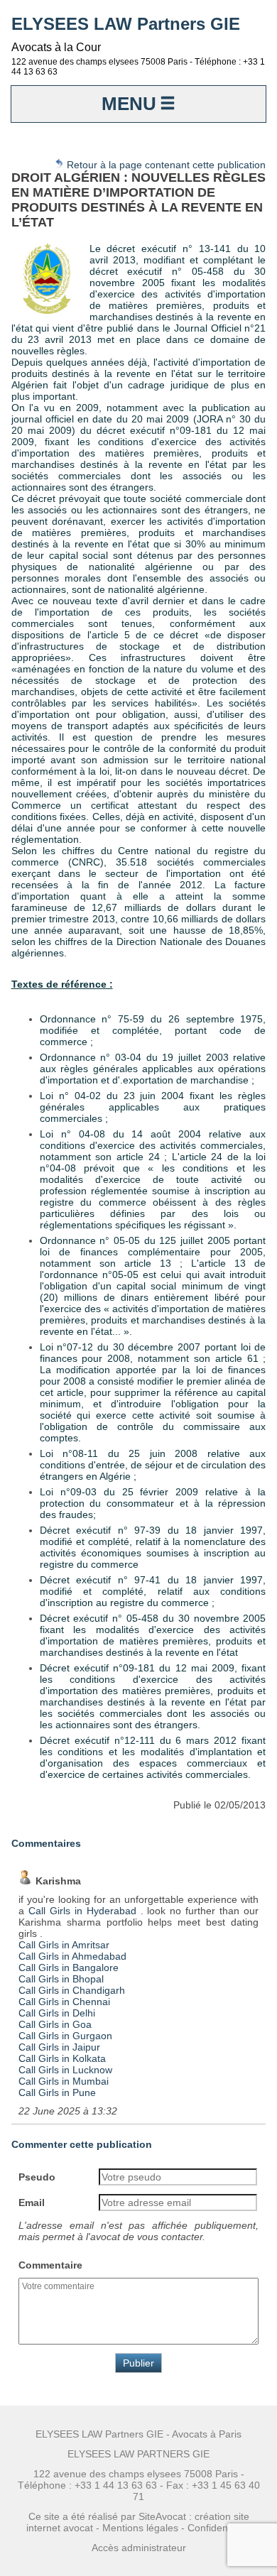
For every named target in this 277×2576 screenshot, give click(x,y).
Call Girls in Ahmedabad (72, 1956)
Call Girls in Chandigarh (72, 1990)
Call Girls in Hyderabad (82, 1911)
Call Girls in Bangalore (69, 1968)
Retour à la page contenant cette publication (165, 165)
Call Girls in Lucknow (65, 2070)
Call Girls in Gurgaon (65, 2036)
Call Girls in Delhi (57, 2013)
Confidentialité (219, 2528)
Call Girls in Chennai (64, 2002)
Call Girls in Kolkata (62, 2058)
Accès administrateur (139, 2548)
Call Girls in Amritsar (64, 1945)
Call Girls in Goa (55, 2024)
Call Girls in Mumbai (64, 2081)
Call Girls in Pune (57, 2092)
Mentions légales (140, 2528)
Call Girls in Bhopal (61, 1979)
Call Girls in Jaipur (59, 2047)
